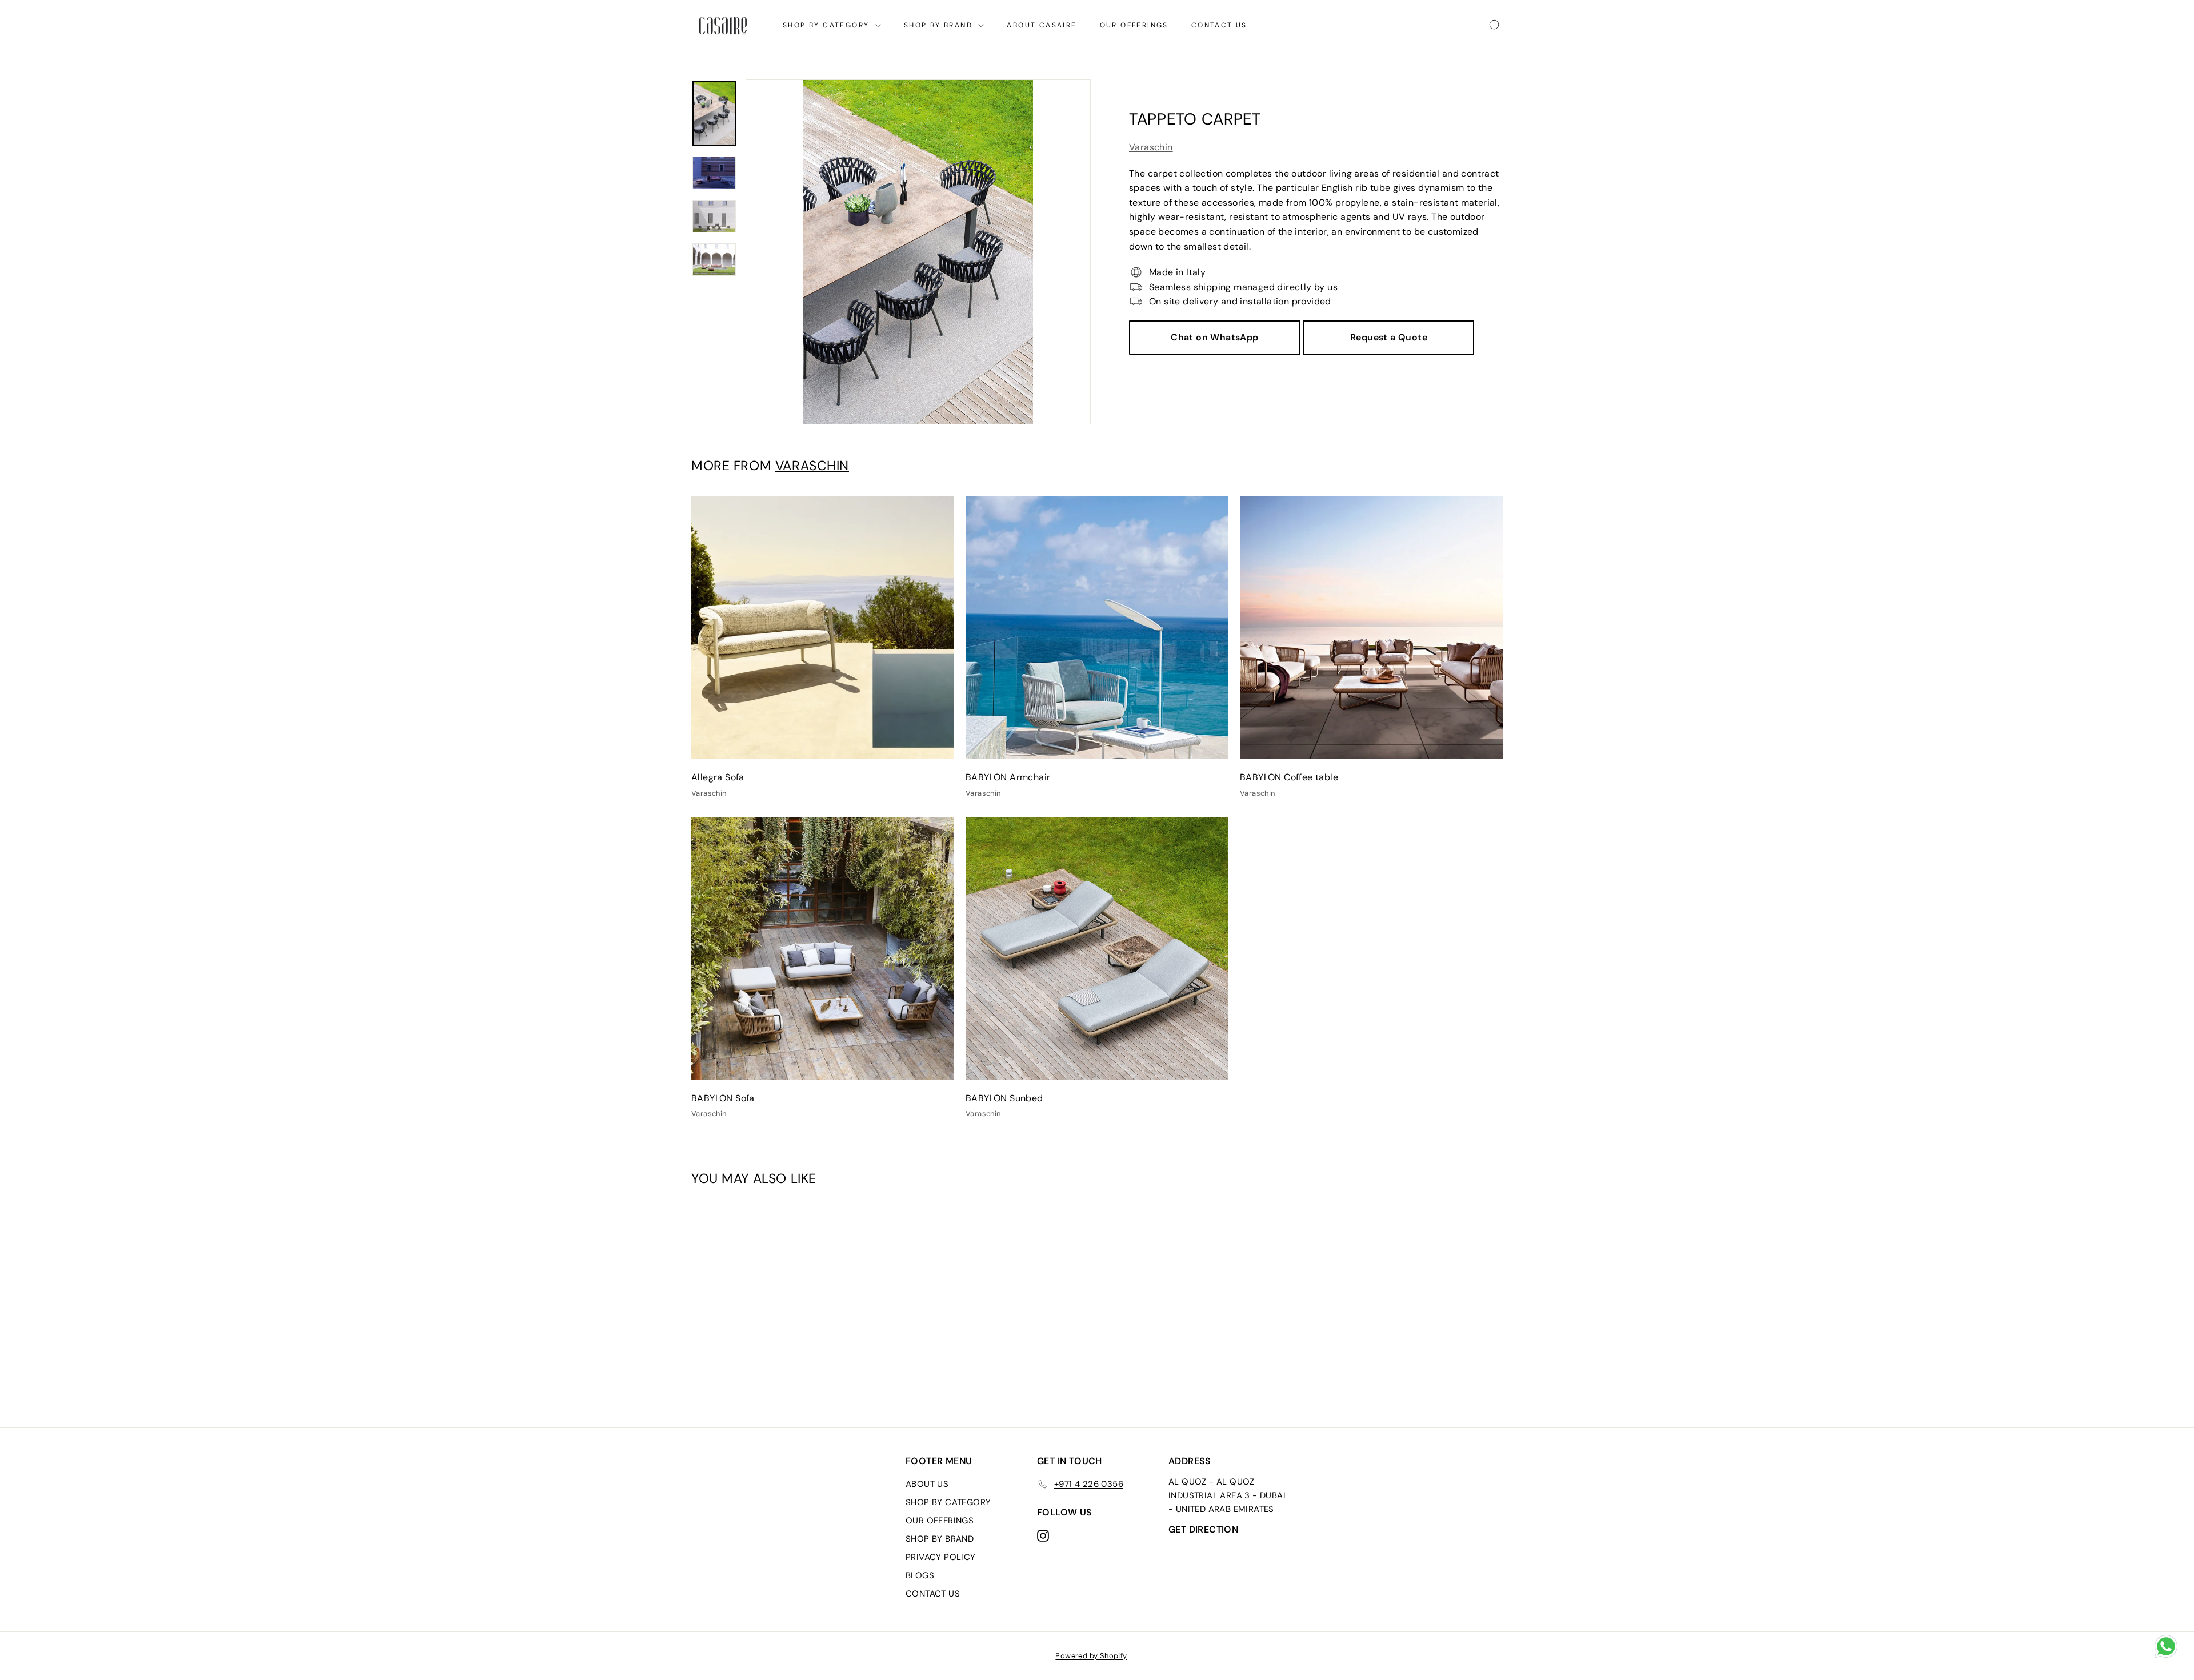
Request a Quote (1389, 337)
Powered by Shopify (1091, 1656)
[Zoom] (918, 252)
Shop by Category (828, 25)
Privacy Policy (941, 1557)
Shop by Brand (940, 25)
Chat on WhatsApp (1214, 337)
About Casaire (1042, 25)
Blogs (920, 1575)
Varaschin (1151, 147)
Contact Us (1219, 25)
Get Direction (1203, 1529)
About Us (927, 1484)
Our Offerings (1134, 25)
